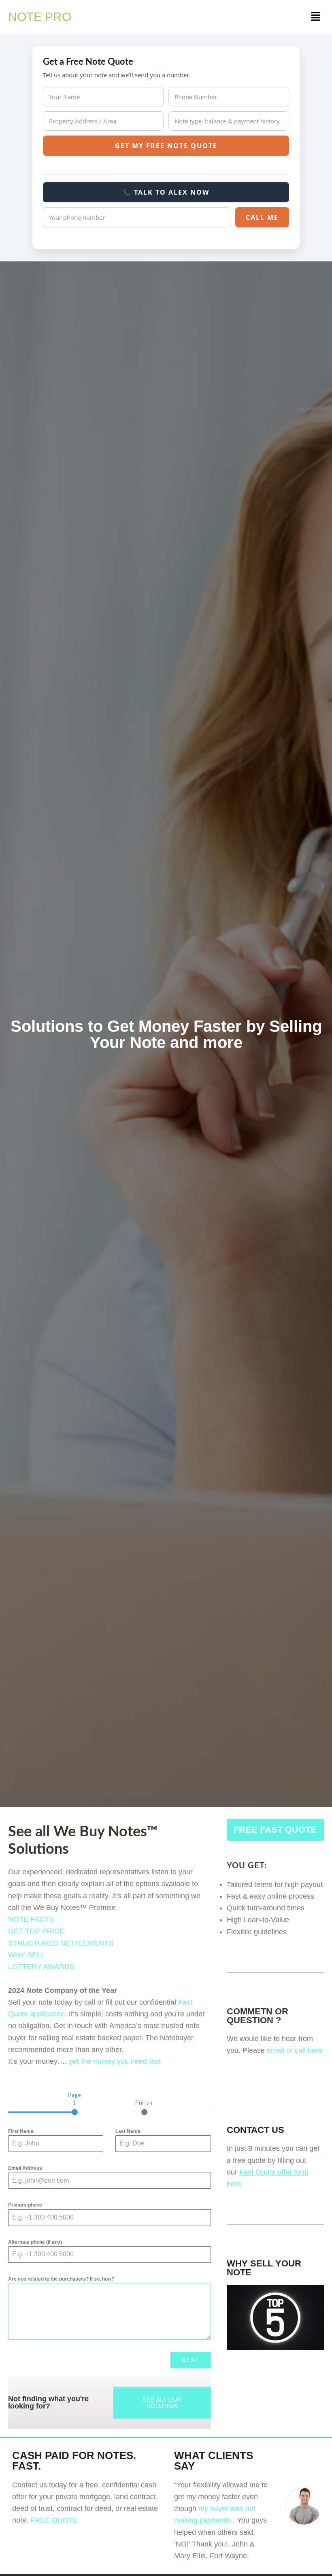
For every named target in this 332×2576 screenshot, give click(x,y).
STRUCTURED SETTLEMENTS (61, 1943)
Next (190, 2360)
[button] (316, 17)
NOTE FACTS (31, 1919)
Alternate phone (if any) (35, 2242)
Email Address (25, 2168)
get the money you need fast (115, 2061)
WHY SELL (27, 1955)
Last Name (128, 2131)
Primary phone (25, 2205)
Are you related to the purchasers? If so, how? (61, 2279)
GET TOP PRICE (36, 1931)
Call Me (262, 217)
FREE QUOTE (54, 2520)
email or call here (295, 2050)
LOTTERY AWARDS (41, 1967)
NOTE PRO (40, 17)
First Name (21, 2131)
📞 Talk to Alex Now (166, 192)
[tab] (75, 2103)
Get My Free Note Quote (166, 146)
